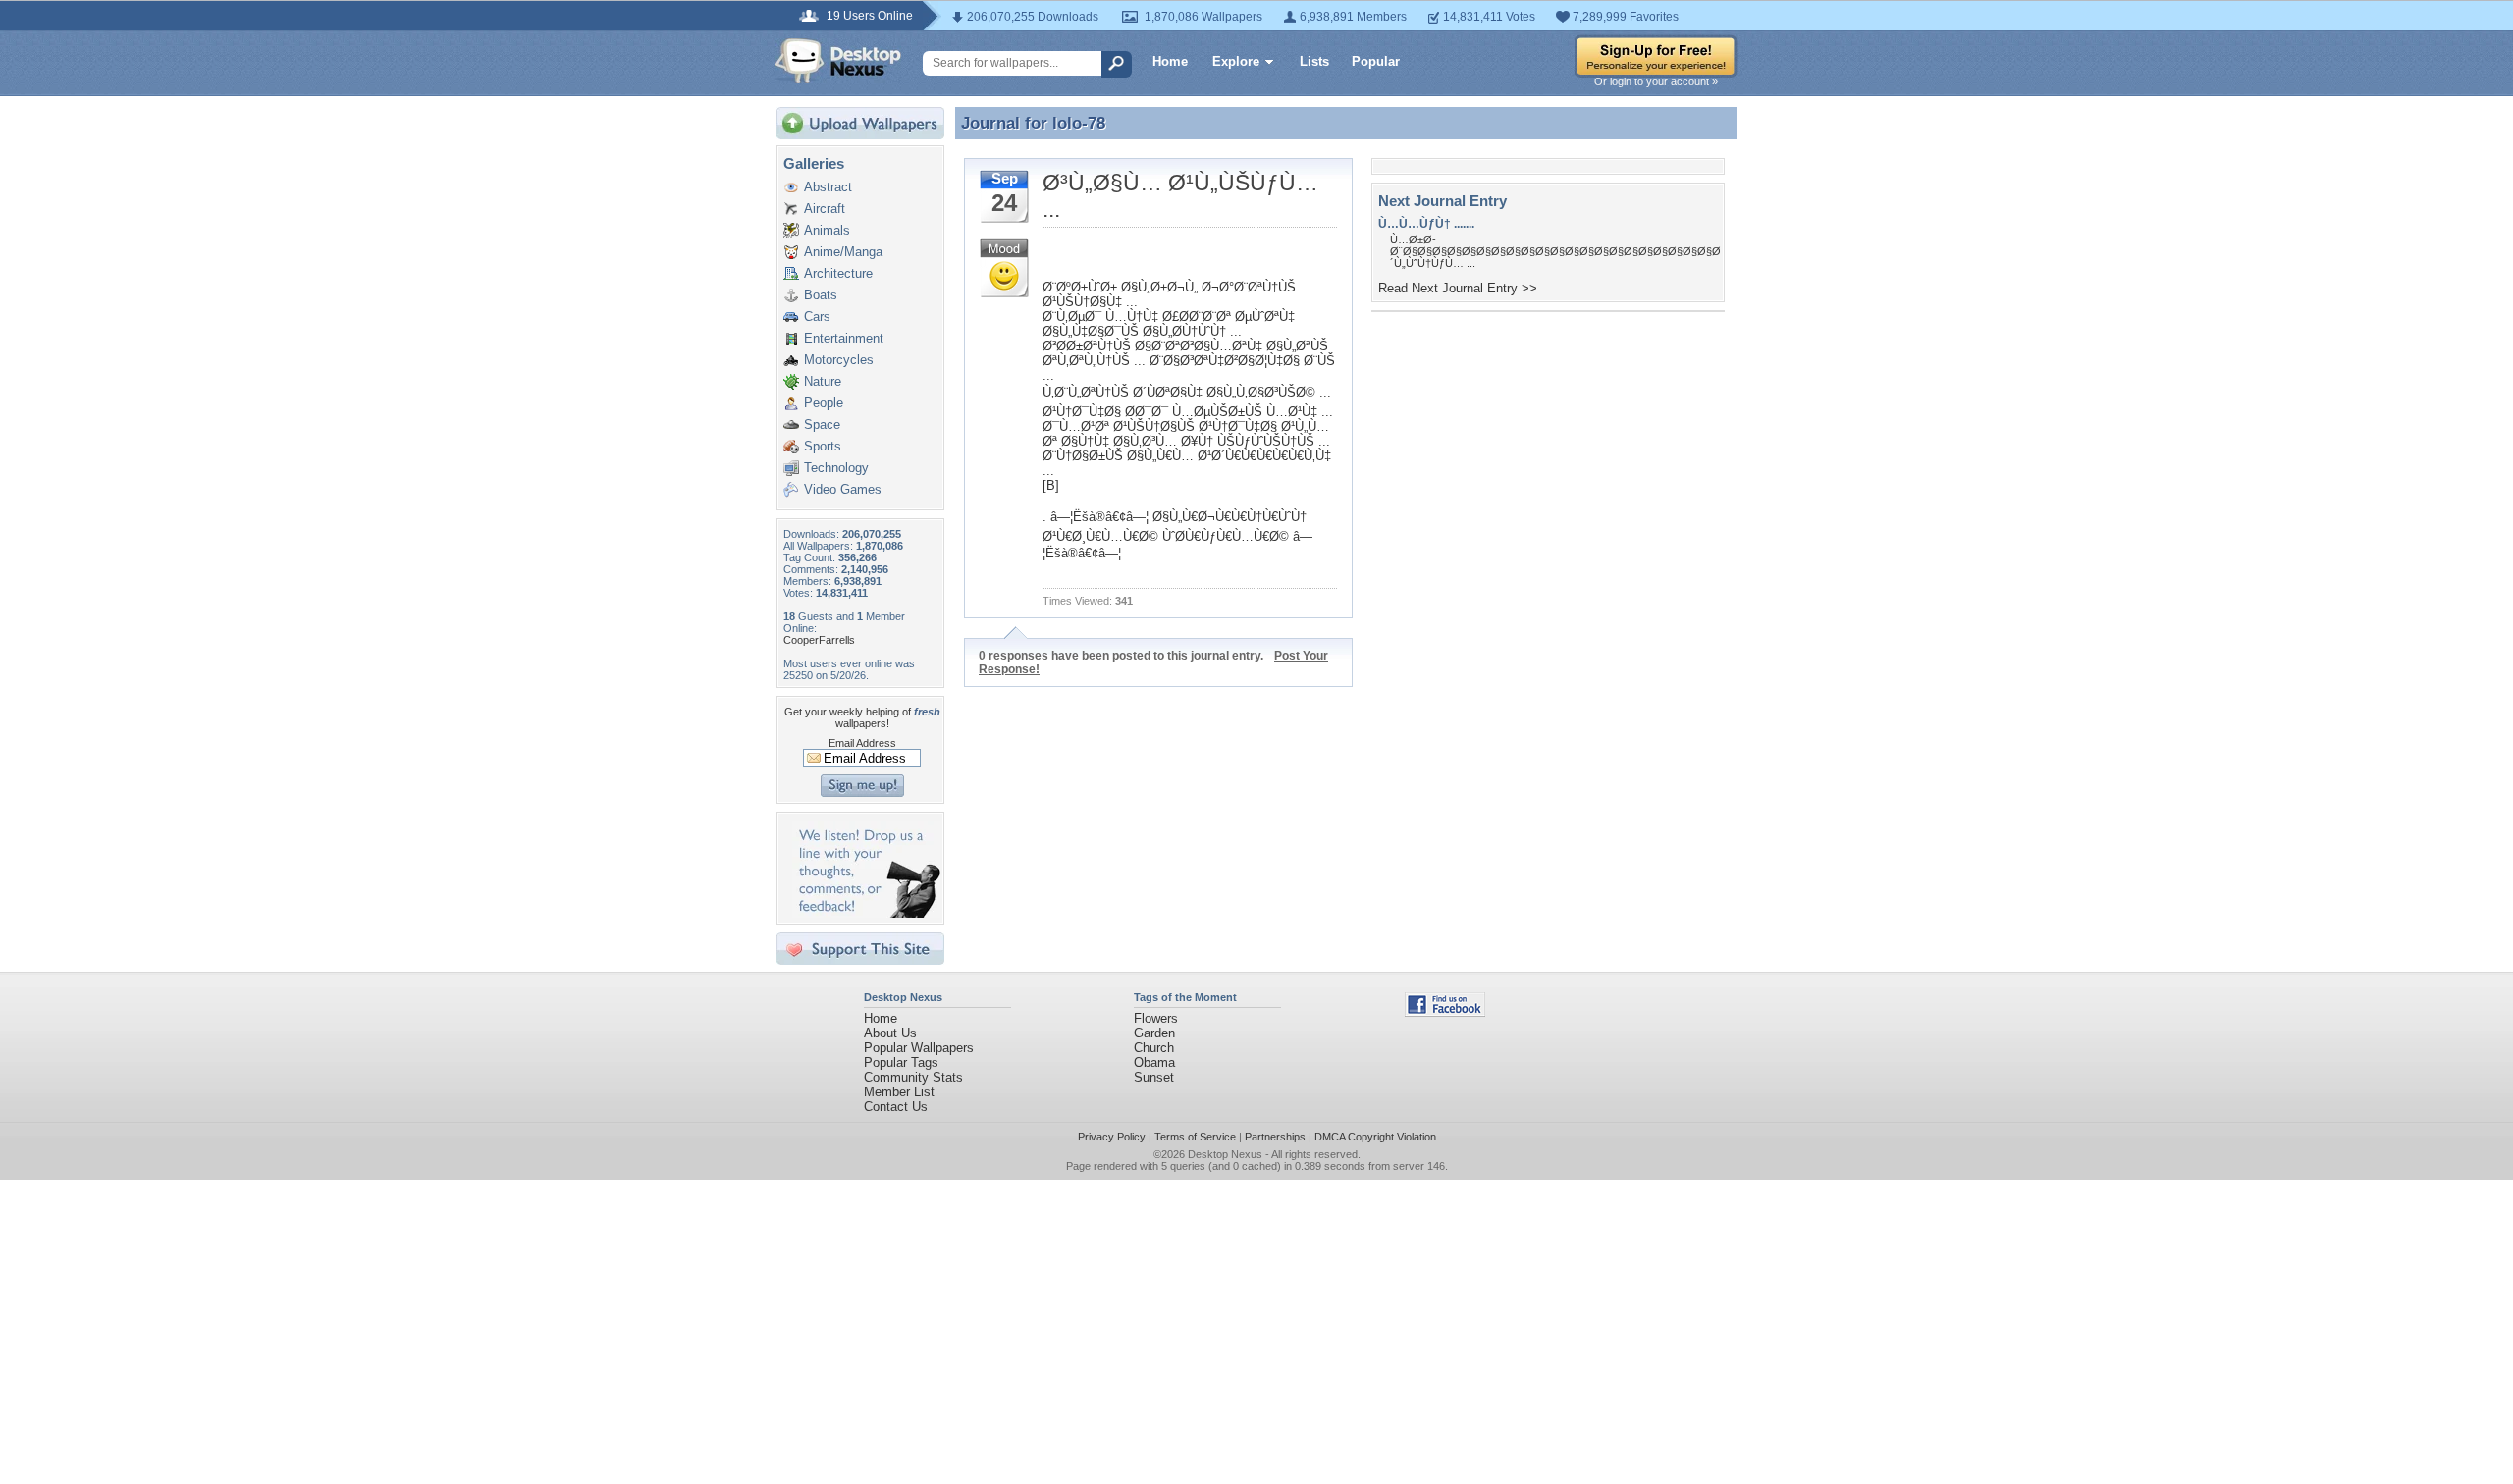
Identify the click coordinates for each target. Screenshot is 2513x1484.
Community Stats (913, 1077)
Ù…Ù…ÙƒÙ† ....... (1426, 224)
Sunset (1154, 1077)
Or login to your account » (1656, 81)
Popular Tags (901, 1062)
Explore (1236, 61)
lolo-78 (1079, 123)
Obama (1154, 1062)
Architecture (838, 273)
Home (1170, 61)
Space (822, 424)
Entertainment (844, 338)
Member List (899, 1092)
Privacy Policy (1112, 1137)
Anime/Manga (843, 252)
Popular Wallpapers (919, 1048)
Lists (1314, 61)
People (824, 403)
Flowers (1156, 1018)
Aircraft (825, 209)
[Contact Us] (866, 913)
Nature (823, 381)
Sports (823, 446)
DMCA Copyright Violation (1375, 1137)
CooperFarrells (819, 640)
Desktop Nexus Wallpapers (838, 61)
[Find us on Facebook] (1445, 1012)
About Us (890, 1033)
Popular (1376, 61)
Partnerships (1275, 1137)
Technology (836, 468)
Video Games (843, 489)
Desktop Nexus (1225, 1154)
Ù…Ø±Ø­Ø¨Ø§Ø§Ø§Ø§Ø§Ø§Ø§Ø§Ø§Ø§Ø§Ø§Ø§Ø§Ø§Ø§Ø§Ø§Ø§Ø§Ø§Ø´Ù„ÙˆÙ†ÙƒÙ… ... (1555, 251)
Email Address (862, 743)
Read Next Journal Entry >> (1458, 288)
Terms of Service (1195, 1137)
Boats (821, 295)
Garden (1154, 1033)
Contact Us (896, 1107)
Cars (817, 317)
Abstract (828, 187)
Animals (827, 230)
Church (1154, 1048)
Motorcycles (839, 360)
